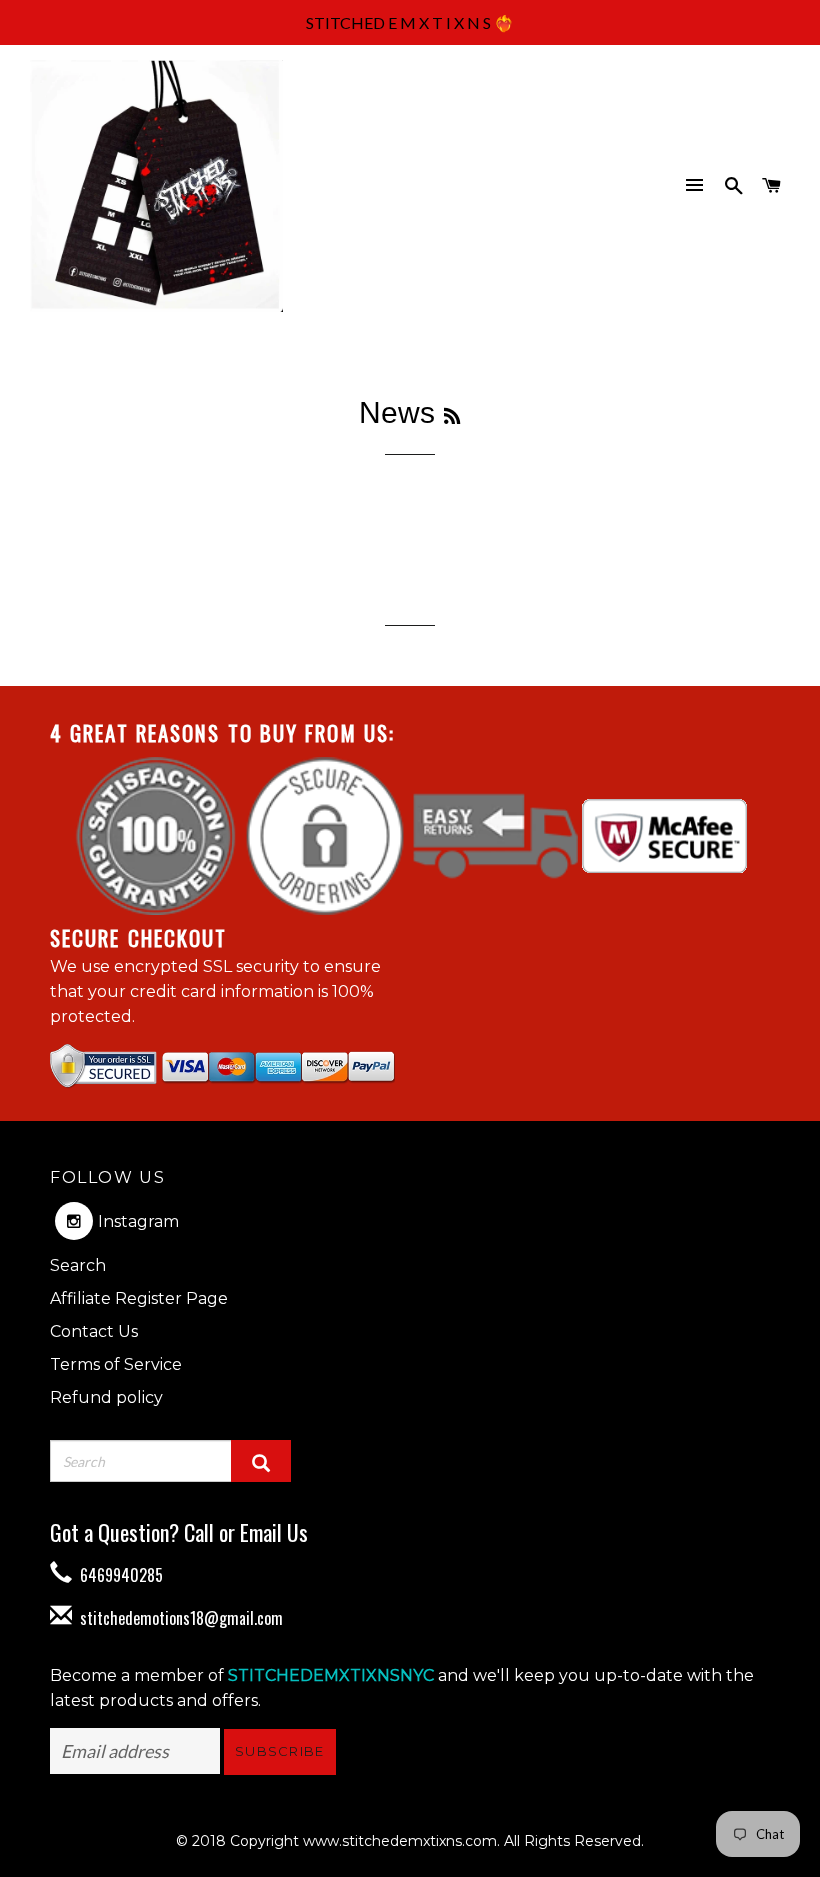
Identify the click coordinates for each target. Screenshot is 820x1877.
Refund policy (106, 1397)
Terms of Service (116, 1364)
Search (78, 1265)
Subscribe (280, 1751)
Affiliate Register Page (139, 1298)
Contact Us (94, 1331)
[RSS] (452, 417)
